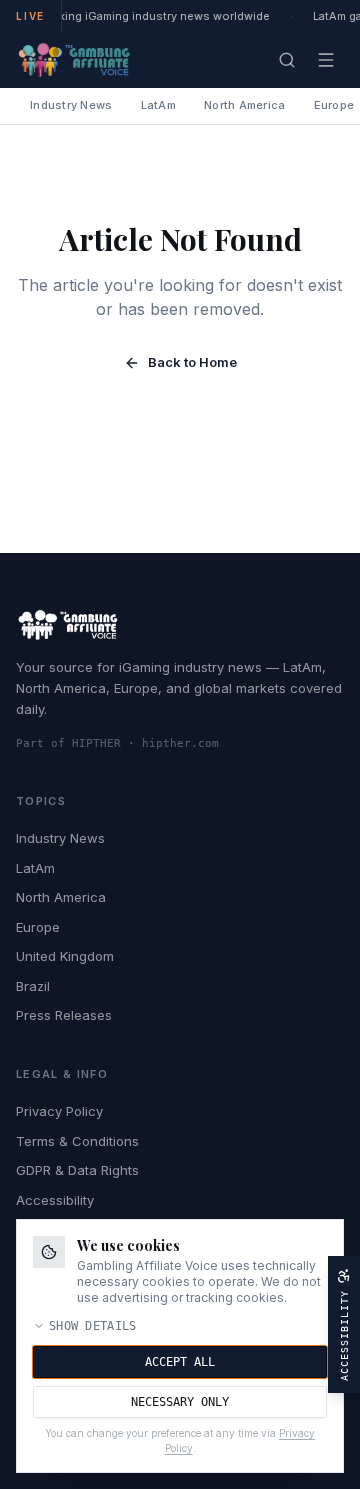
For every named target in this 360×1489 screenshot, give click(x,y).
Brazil (33, 986)
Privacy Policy (59, 1111)
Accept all (180, 1362)
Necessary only (180, 1402)
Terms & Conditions (77, 1141)
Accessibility (55, 1200)
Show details (93, 1326)
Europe (38, 927)
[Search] (287, 60)
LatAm (158, 105)
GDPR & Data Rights (77, 1170)
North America (245, 105)
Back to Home (192, 362)
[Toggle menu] (326, 60)
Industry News (71, 105)
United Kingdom (65, 956)
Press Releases (64, 1015)
